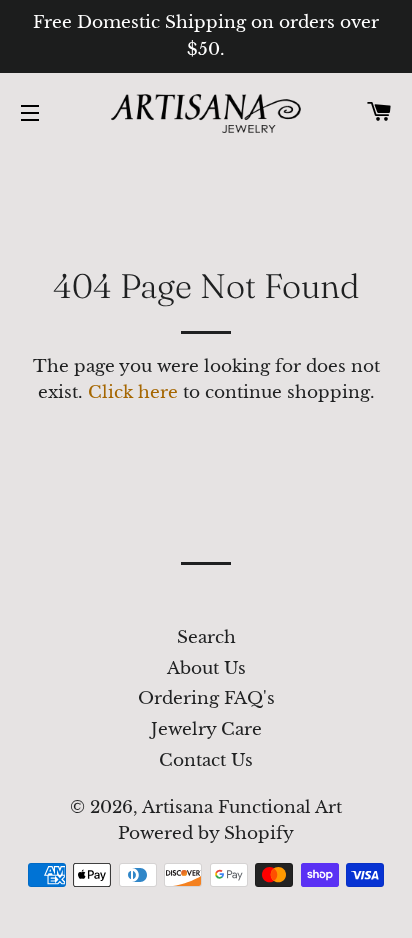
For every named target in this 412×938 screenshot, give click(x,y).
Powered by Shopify (206, 833)
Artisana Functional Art (242, 807)
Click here (133, 392)
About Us (206, 668)
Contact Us (206, 760)
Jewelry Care (206, 729)
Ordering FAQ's (206, 698)
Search (206, 637)
